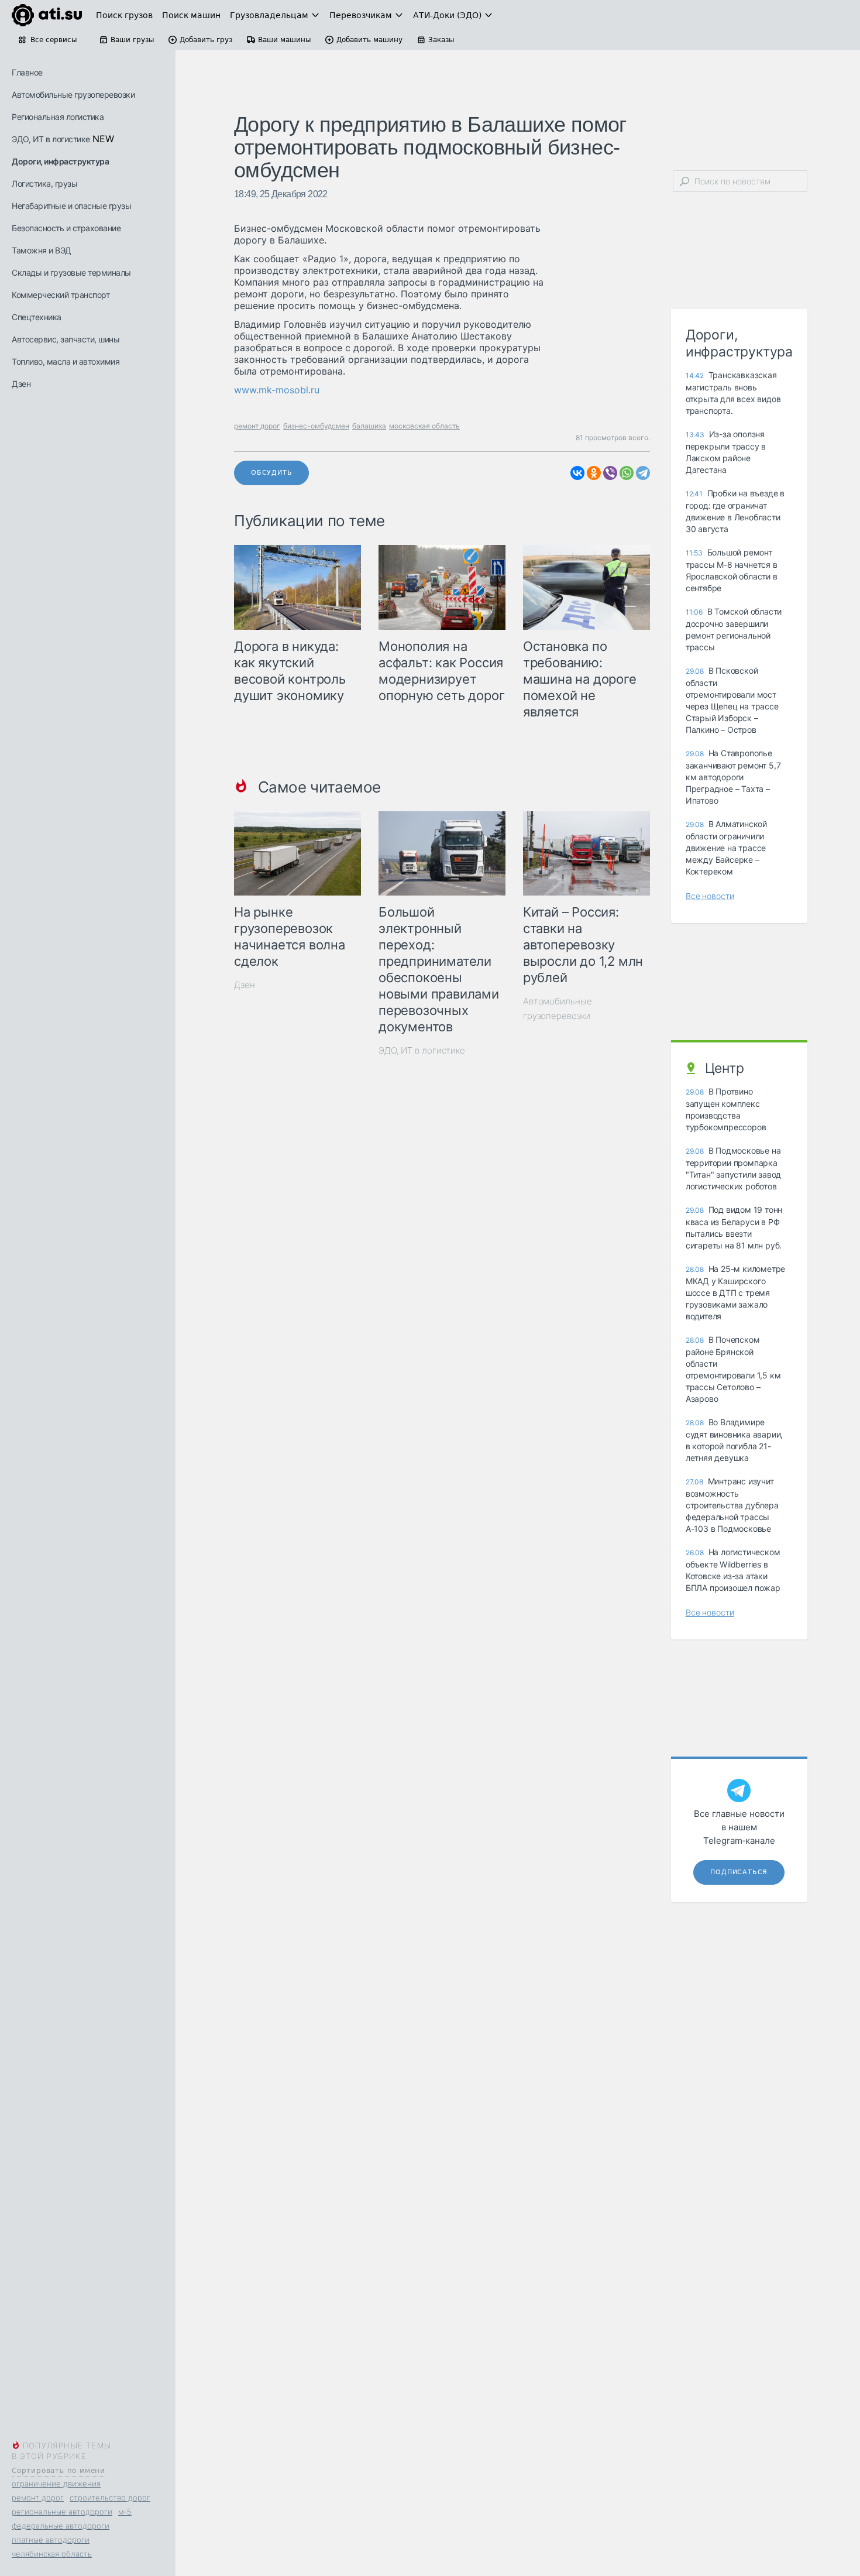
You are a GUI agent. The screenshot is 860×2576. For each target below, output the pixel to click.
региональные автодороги (62, 2512)
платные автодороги (51, 2540)
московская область (424, 426)
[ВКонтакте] (577, 473)
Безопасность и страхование (66, 228)
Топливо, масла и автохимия (66, 361)
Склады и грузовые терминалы (71, 272)
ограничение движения (56, 2484)
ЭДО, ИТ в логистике (51, 139)
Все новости (710, 896)
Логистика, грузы (44, 183)
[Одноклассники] (594, 473)
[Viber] (610, 473)
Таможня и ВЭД (42, 250)
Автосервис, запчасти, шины (66, 339)
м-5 (125, 2512)
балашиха (369, 426)
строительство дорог (110, 2498)
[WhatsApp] (627, 473)
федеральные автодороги (61, 2526)
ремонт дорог (38, 2498)
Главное (27, 72)
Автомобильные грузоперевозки (73, 95)
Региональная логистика (58, 117)
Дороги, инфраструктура (60, 161)
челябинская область (52, 2554)
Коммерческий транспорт (61, 295)
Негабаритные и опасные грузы (71, 206)
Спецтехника (37, 317)
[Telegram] (643, 473)
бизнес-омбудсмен (316, 426)
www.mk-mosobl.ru (277, 390)
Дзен (21, 384)
